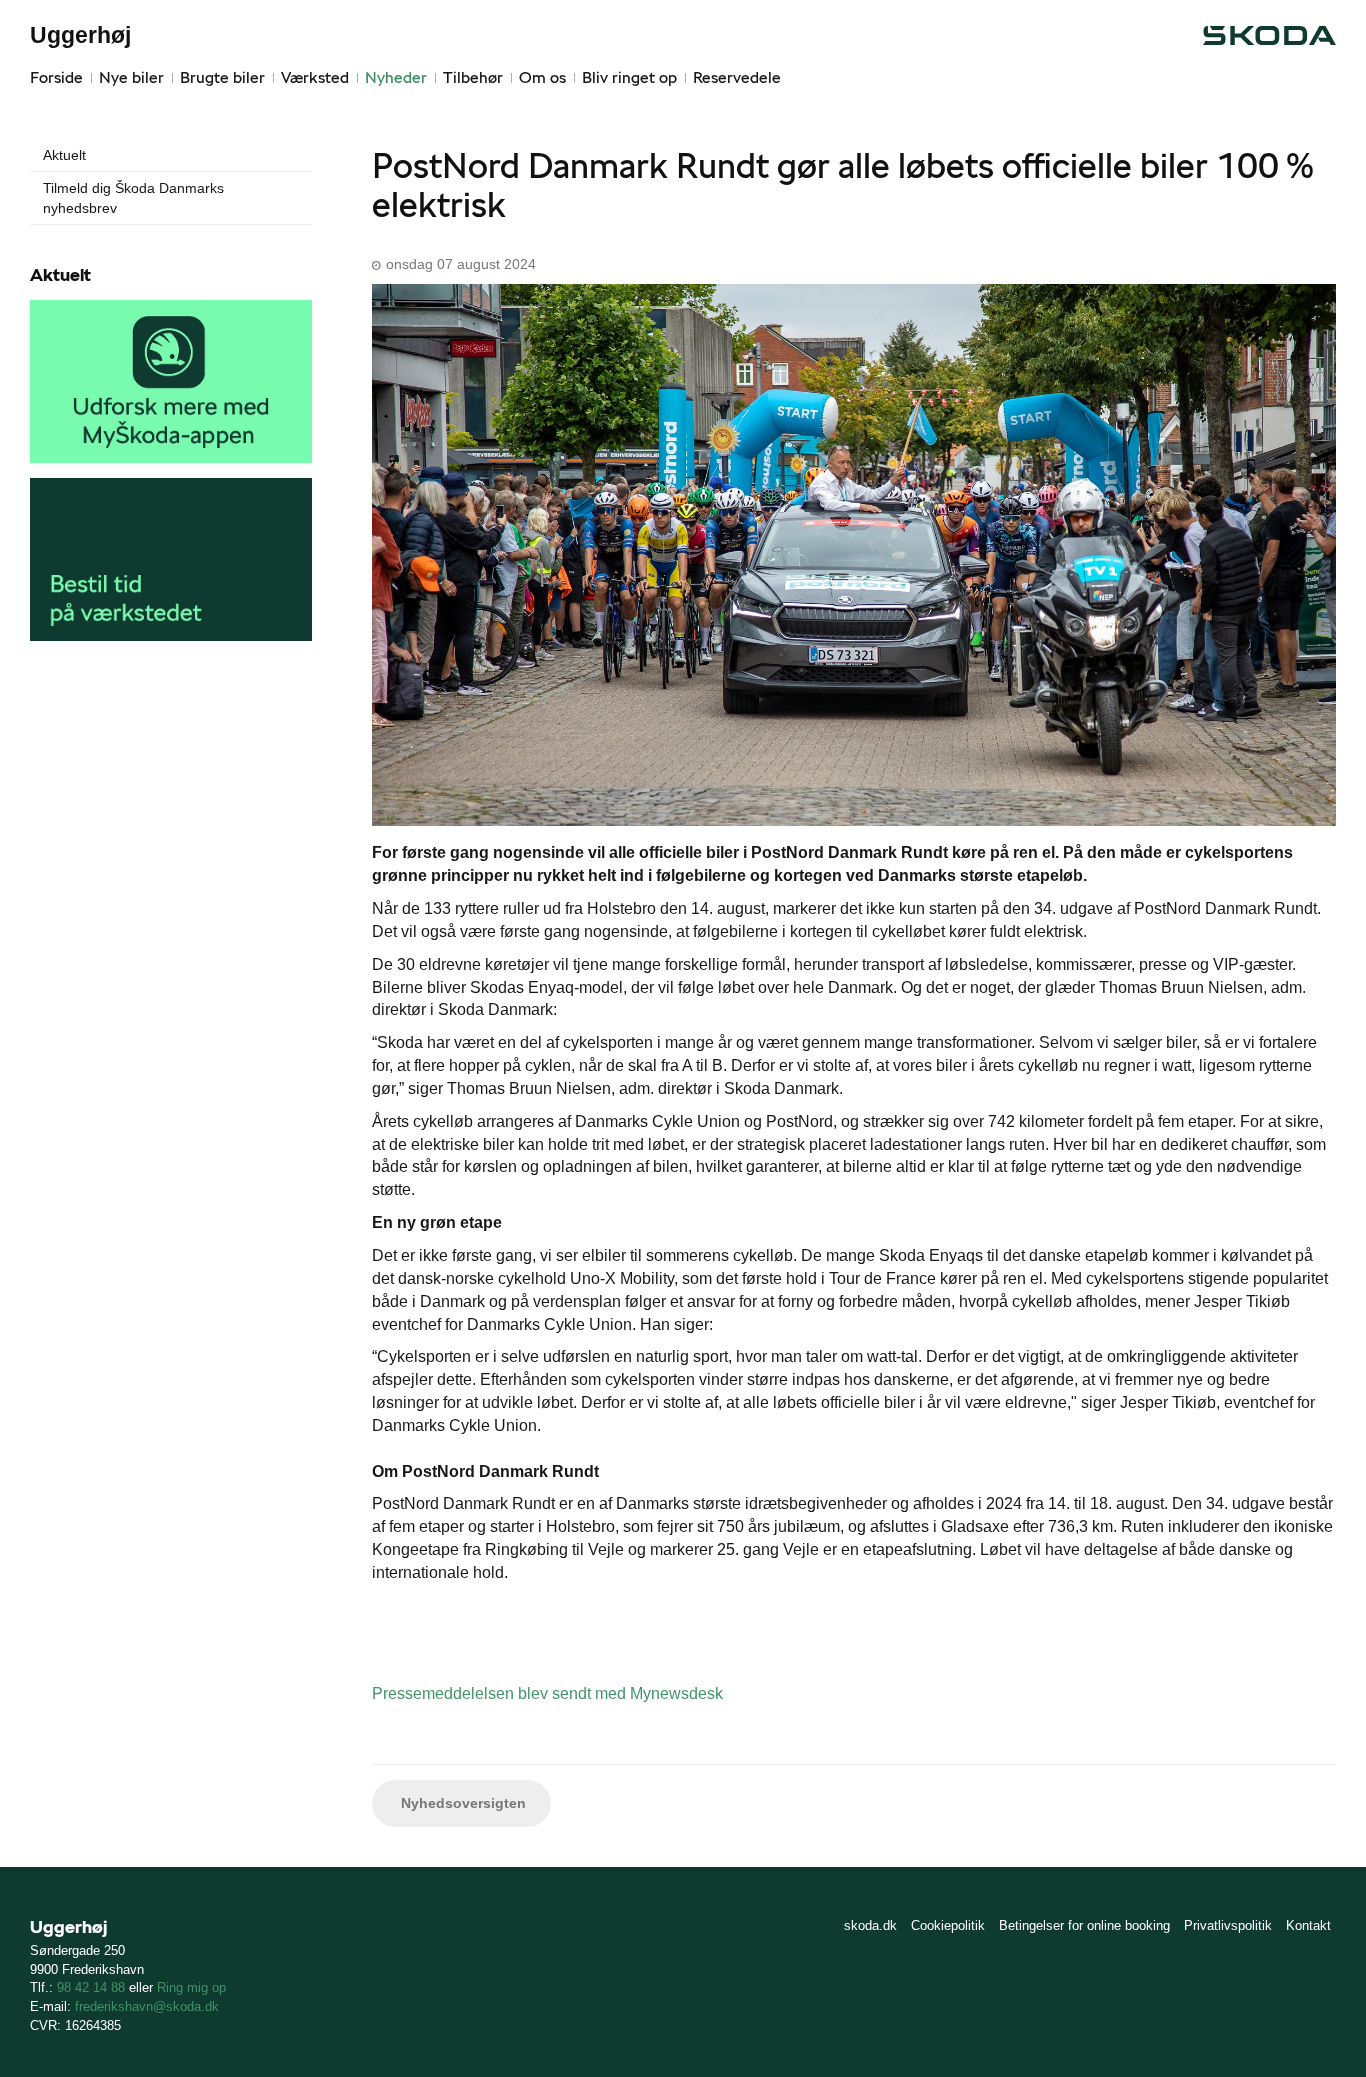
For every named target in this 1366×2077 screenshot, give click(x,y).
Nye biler (131, 77)
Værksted (315, 77)
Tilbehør (473, 77)
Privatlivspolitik (1228, 1925)
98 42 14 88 (91, 1987)
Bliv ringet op (629, 77)
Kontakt (1308, 1925)
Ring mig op (191, 1987)
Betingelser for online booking (1084, 1925)
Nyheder (396, 77)
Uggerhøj (80, 35)
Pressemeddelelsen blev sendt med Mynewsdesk (547, 1693)
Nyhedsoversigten (461, 1803)
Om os (542, 77)
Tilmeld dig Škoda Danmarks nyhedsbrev (133, 198)
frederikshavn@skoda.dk (147, 2006)
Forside (56, 77)
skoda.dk (870, 1925)
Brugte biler (222, 77)
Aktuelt (64, 155)
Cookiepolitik (948, 1925)
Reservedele (737, 77)
